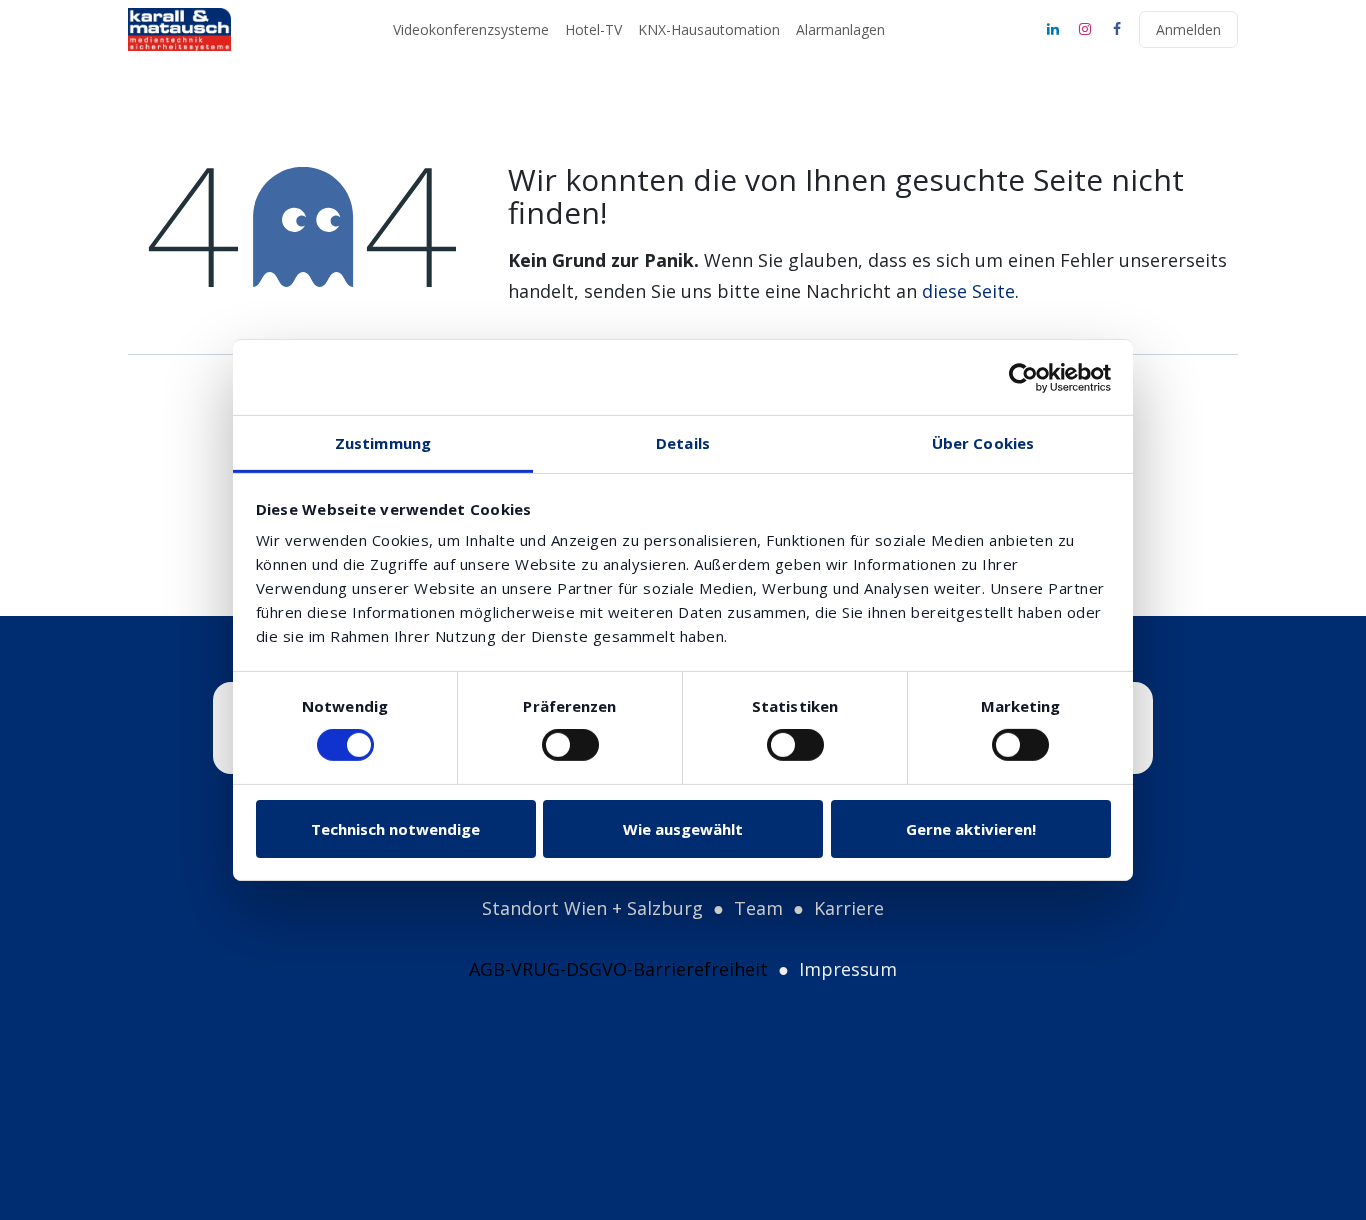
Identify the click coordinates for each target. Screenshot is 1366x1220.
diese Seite (968, 291)
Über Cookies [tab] (983, 443)
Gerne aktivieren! (971, 829)
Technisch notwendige (395, 829)
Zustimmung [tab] (383, 443)
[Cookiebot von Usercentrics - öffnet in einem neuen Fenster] (1023, 377)
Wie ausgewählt (683, 829)
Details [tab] (683, 443)
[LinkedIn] (1053, 29)
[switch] (570, 745)
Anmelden (1188, 29)
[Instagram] (1085, 29)
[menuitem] (471, 30)
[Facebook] (1117, 29)
